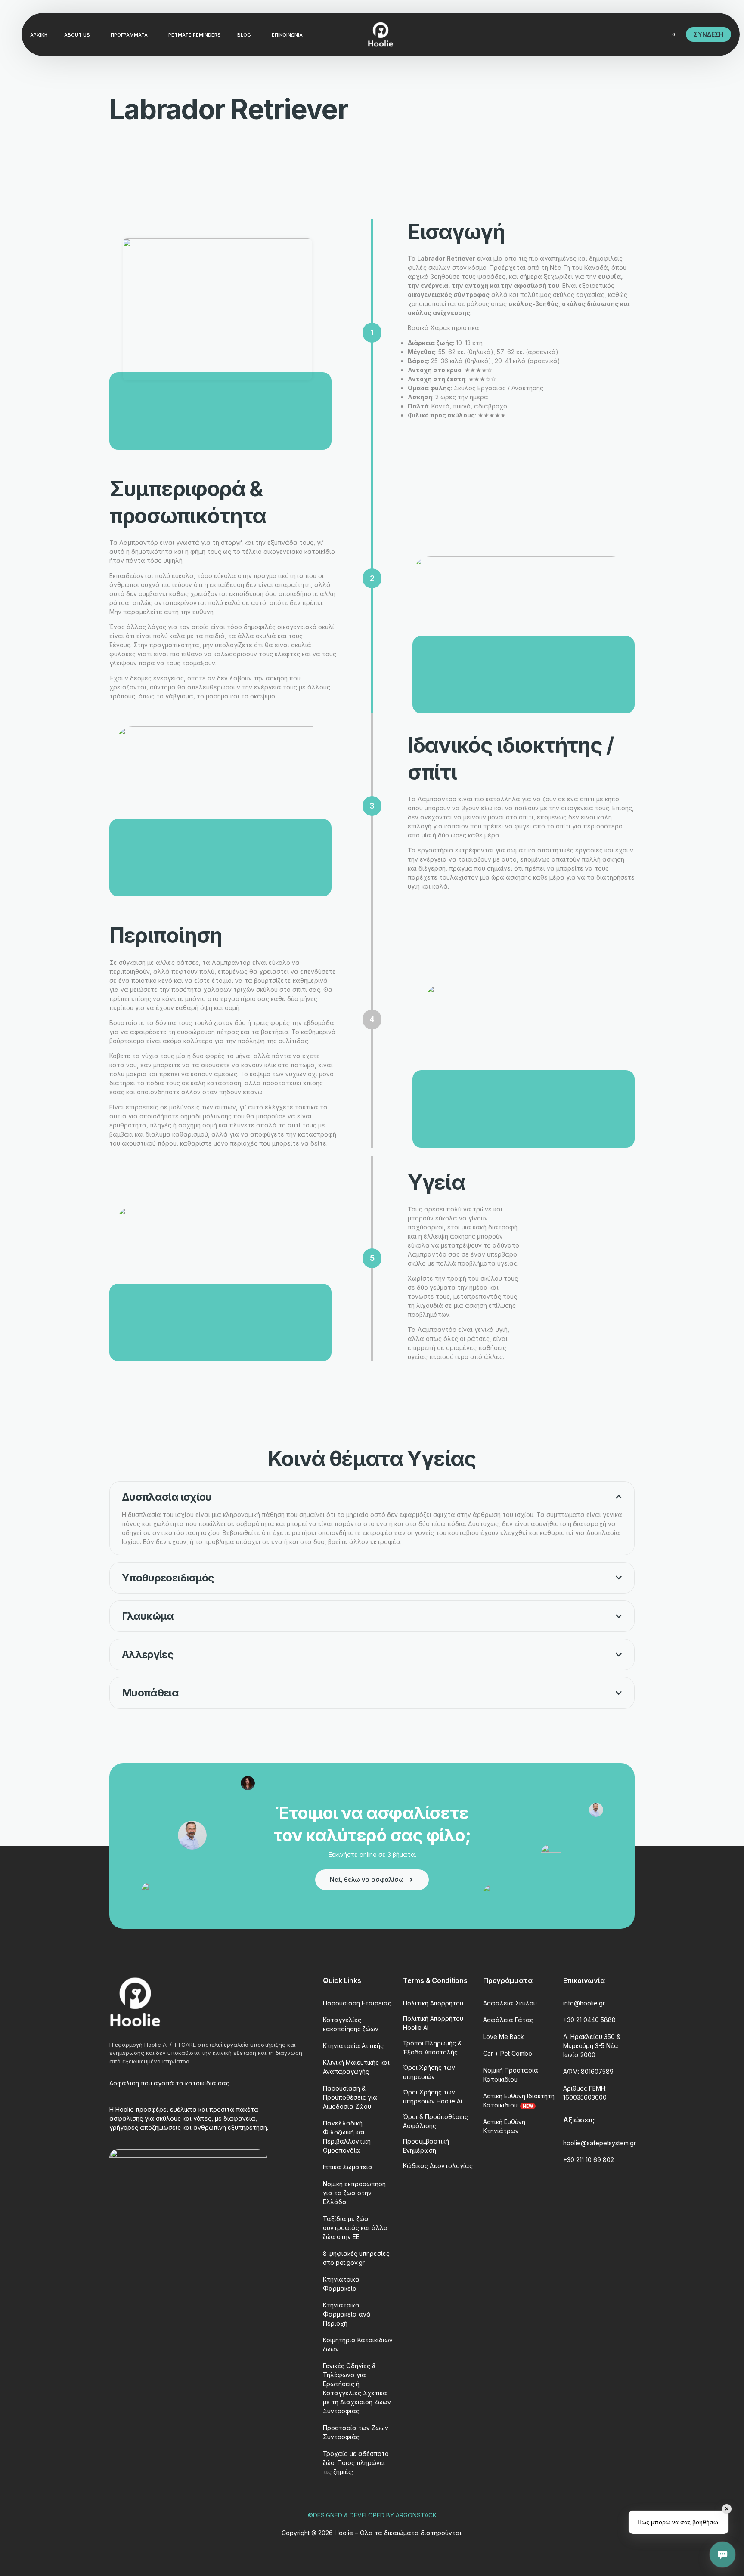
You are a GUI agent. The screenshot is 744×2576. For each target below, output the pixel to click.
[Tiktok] (637, 34)
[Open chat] (722, 2554)
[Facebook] (579, 34)
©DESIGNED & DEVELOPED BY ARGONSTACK (372, 2515)
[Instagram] (608, 34)
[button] (372, 1518)
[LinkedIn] (623, 34)
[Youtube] (593, 34)
